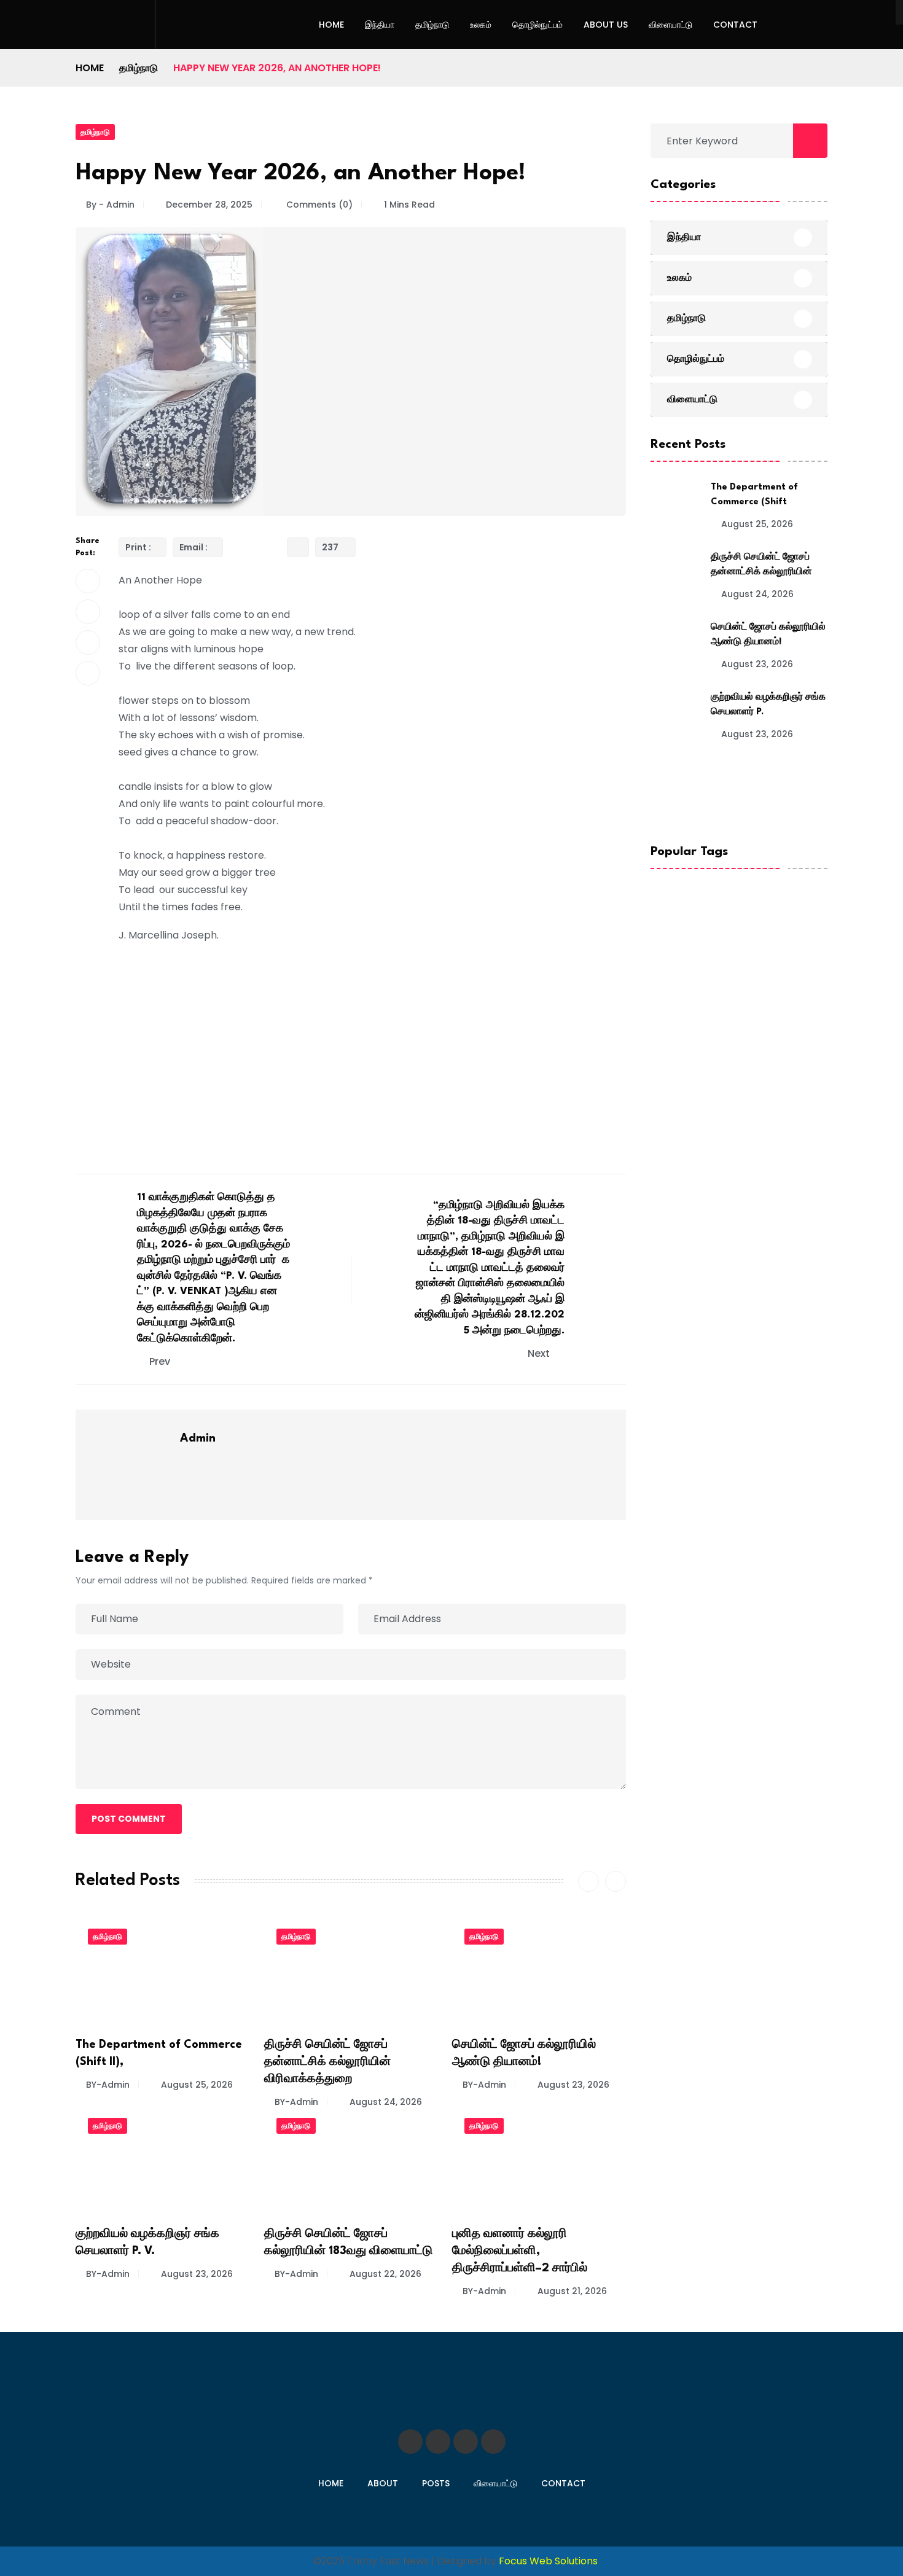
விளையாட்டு (670, 25)
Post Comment (129, 1819)
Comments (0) (318, 205)
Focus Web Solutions (548, 2561)
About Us (606, 25)
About (383, 2483)
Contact (735, 25)
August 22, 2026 (385, 2274)
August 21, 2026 (572, 2291)
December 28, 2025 (209, 205)
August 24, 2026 (386, 2102)
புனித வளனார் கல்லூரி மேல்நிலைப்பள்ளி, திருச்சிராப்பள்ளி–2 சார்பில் (520, 2251)
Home (331, 25)
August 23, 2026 (573, 2085)
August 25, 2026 (197, 2085)
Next (540, 1353)
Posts (436, 2483)
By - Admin (110, 205)
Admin (198, 1438)
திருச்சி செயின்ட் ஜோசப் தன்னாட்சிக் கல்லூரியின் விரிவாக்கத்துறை (327, 2062)
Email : (193, 547)
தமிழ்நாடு (432, 25)
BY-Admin (108, 2085)
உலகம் (481, 25)
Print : (138, 547)
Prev (160, 1361)
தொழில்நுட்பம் (537, 25)
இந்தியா (380, 25)
